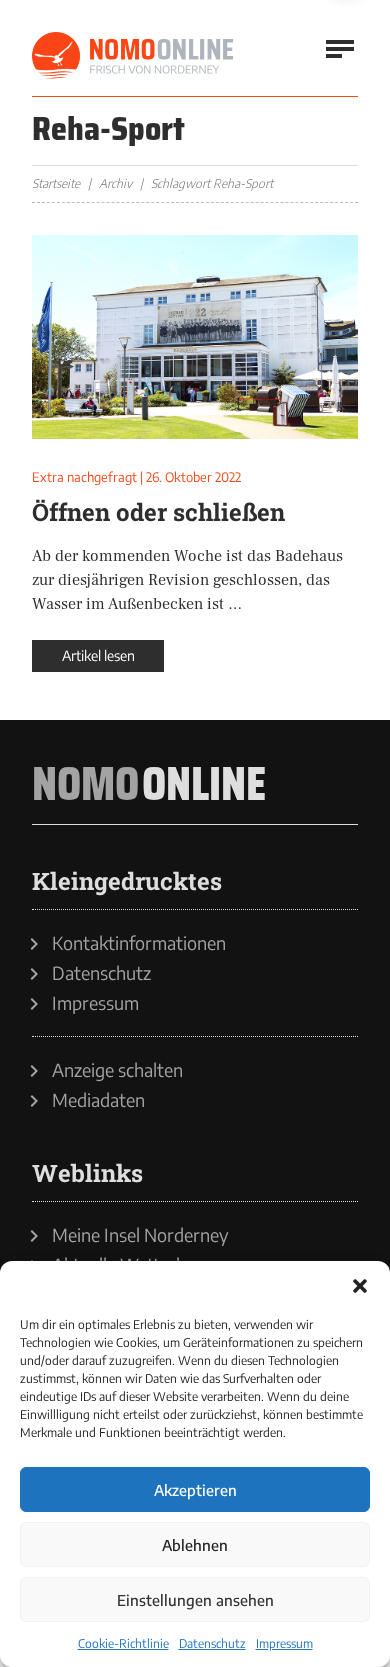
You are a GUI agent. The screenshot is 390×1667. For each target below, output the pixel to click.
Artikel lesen (98, 655)
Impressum (284, 1643)
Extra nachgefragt (84, 477)
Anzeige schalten (117, 1070)
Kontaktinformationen (139, 943)
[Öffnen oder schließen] (195, 337)
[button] (360, 1286)
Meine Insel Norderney (140, 1235)
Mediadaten (98, 1100)
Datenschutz (212, 1643)
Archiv (115, 183)
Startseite (56, 183)
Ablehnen (195, 1545)
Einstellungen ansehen (195, 1600)
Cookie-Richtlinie (123, 1643)
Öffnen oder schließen (158, 512)
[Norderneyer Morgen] (134, 56)
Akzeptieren (195, 1490)
